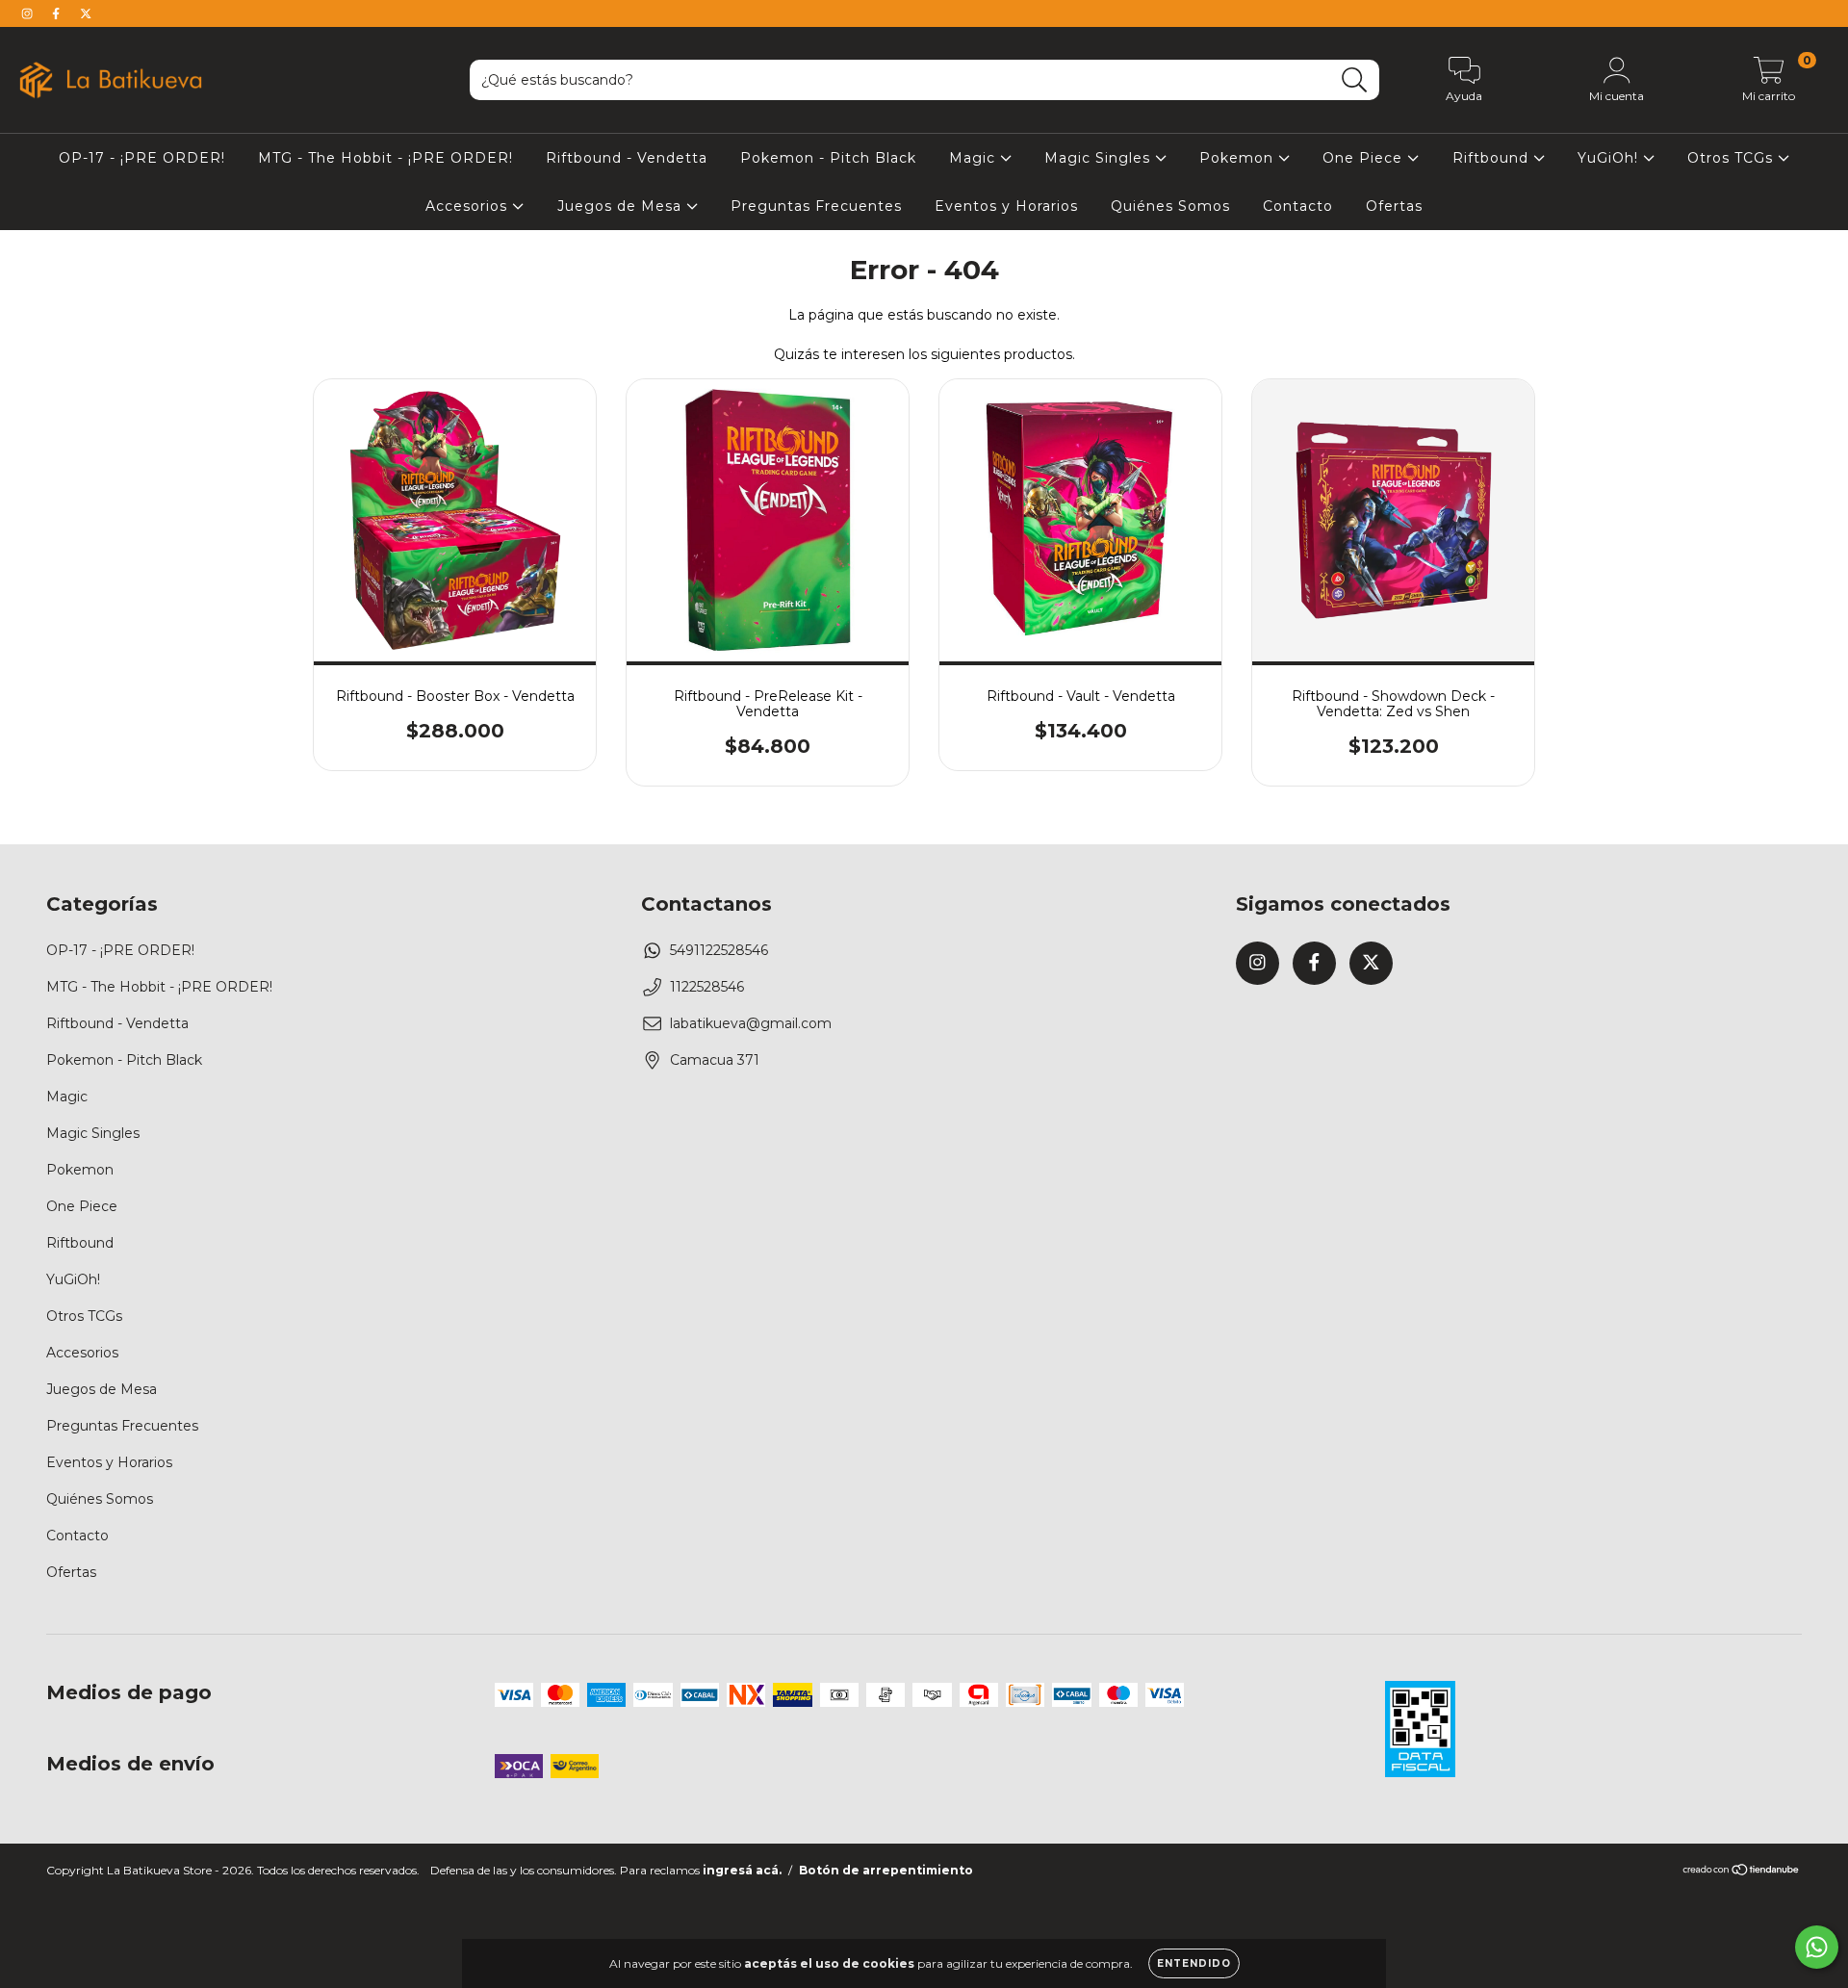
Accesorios (469, 206)
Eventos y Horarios (1006, 206)
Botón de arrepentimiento (886, 1870)
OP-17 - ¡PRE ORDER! (142, 158)
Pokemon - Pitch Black (828, 158)
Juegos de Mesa (622, 206)
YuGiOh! (1610, 158)
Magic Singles (1100, 158)
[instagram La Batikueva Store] (29, 13)
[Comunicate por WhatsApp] (1817, 1947)
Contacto (1298, 206)
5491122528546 (719, 950)
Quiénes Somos (1170, 206)
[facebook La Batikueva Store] (58, 13)
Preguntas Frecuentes (816, 206)
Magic (975, 158)
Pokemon (1239, 158)
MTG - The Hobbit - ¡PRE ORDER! (385, 158)
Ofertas (1394, 206)
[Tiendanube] (1742, 1872)
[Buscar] (1355, 80)
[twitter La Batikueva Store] (86, 13)
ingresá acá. (742, 1870)
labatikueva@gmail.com (751, 1023)
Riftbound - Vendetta (627, 158)
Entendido (1194, 1963)
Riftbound (1493, 158)
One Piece (1365, 158)
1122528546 (707, 987)
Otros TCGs (1732, 158)
